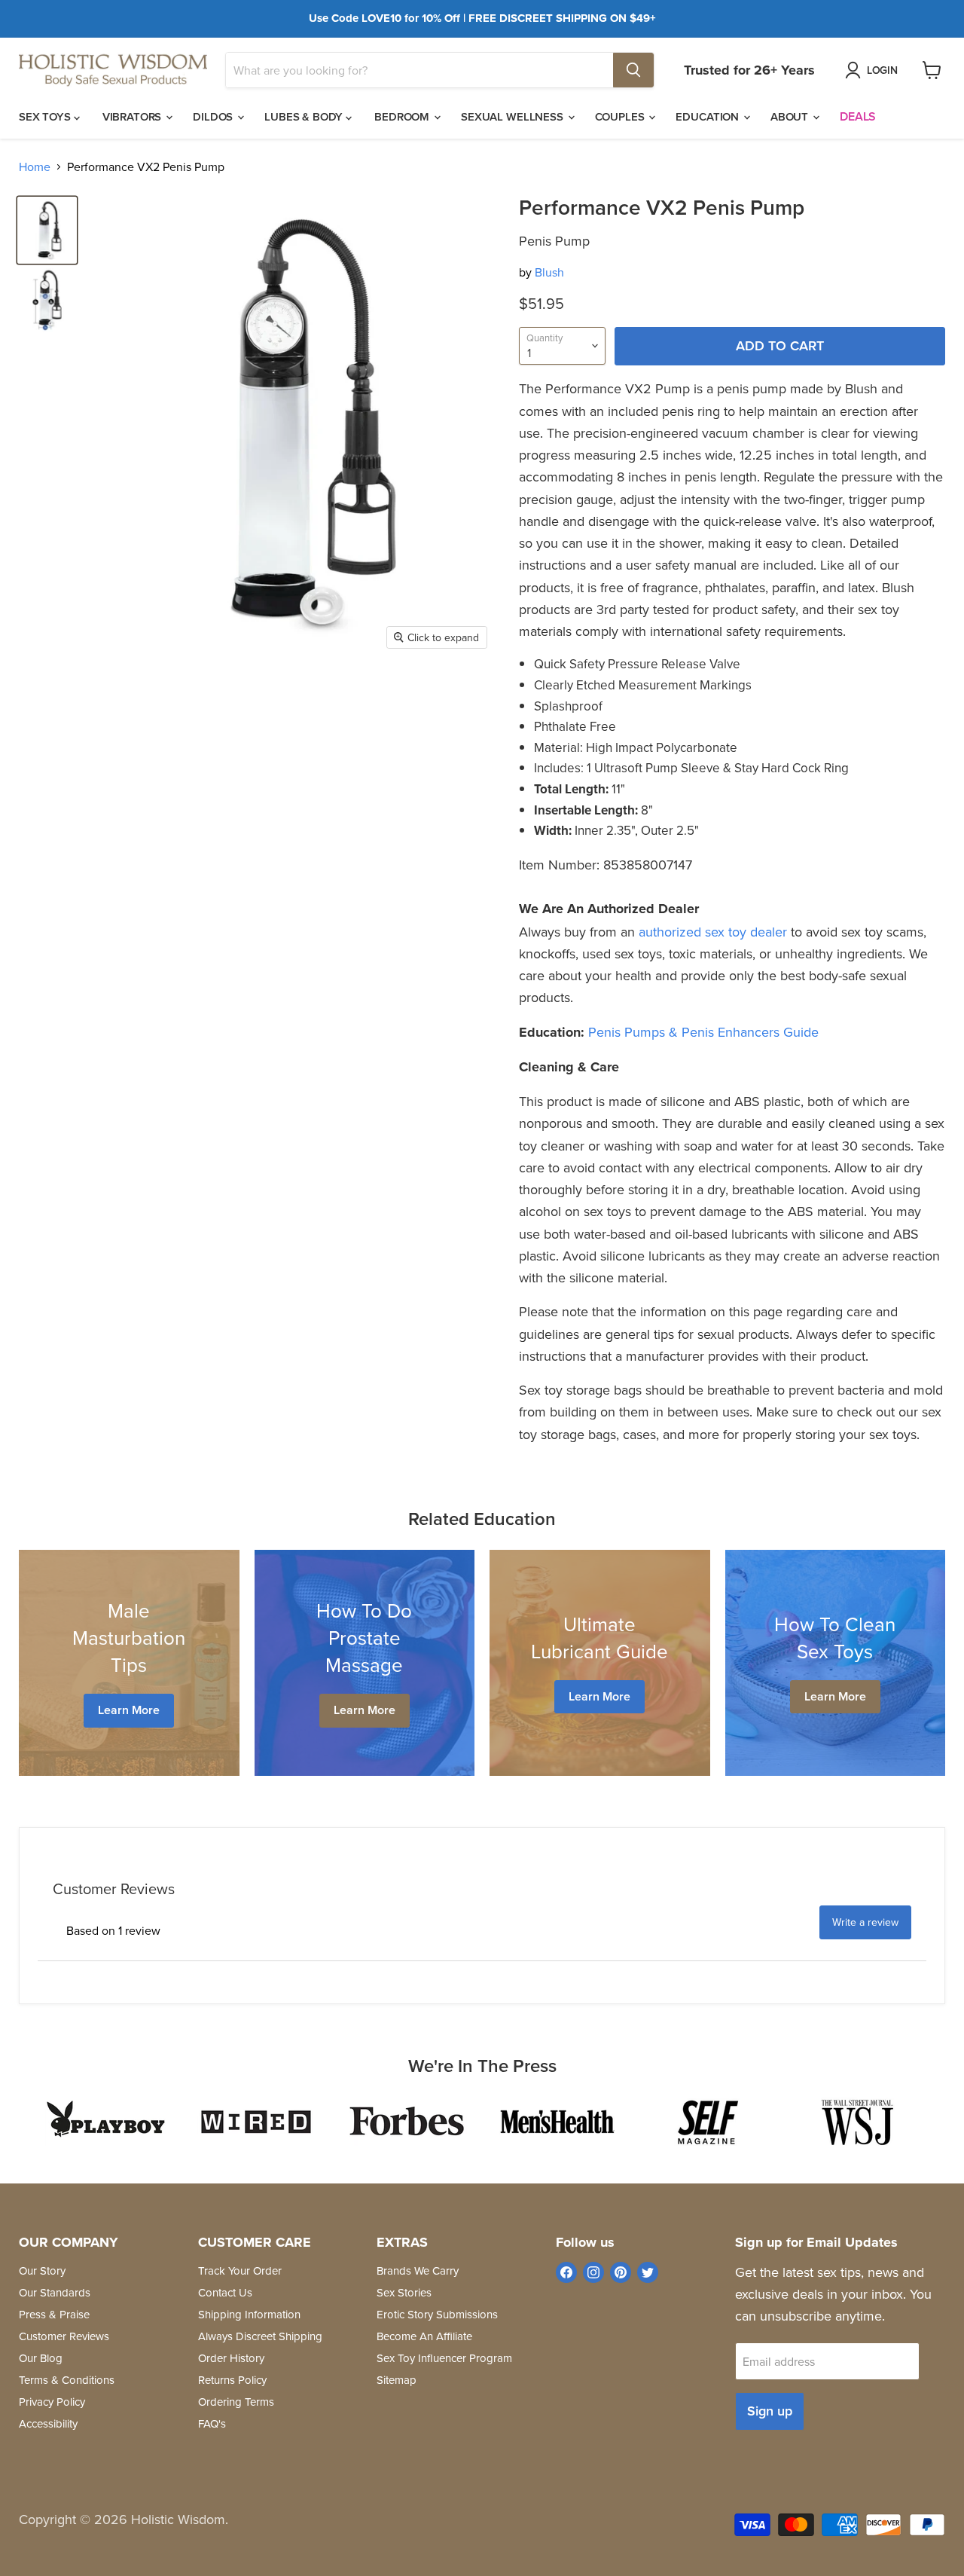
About (791, 116)
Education (709, 116)
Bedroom (403, 116)
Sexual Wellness (514, 116)
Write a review (865, 1922)
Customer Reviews (64, 2336)
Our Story (42, 2270)
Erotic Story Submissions (437, 2314)
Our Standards (55, 2292)
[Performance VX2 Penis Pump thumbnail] (47, 230)
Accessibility (48, 2423)
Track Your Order (240, 2270)
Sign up (770, 2411)
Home (35, 167)
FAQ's (212, 2423)
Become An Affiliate (424, 2336)
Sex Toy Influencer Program (444, 2358)
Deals (858, 116)
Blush (549, 272)
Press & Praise (54, 2314)
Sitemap (397, 2380)
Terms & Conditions (67, 2380)
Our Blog (41, 2358)
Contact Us (225, 2292)
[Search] (633, 70)
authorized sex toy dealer (713, 932)
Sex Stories (404, 2292)
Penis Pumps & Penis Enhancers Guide (703, 1032)
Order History (231, 2358)
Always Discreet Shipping (260, 2336)
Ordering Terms (236, 2402)
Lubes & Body (305, 116)
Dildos (214, 116)
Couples (621, 116)
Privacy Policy (52, 2402)
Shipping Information (249, 2314)
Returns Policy (232, 2380)
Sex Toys (46, 116)
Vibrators (134, 116)
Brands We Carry (418, 2270)
